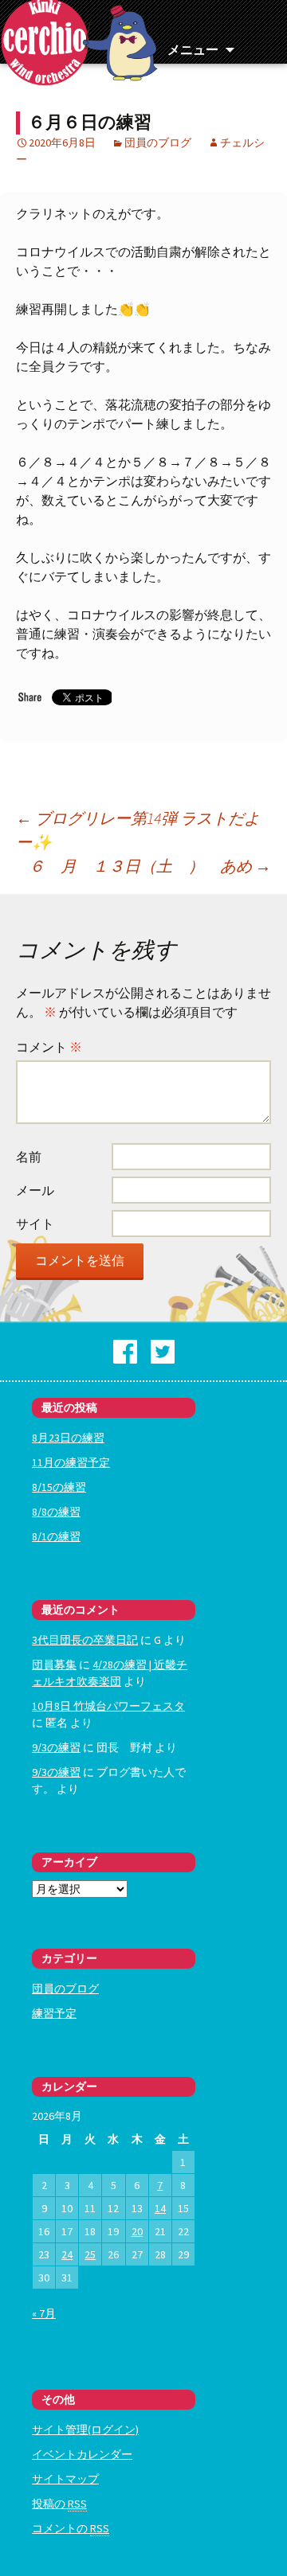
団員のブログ (158, 142)
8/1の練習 (56, 1536)
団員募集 (54, 1665)
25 (90, 2254)
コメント (49, 1047)
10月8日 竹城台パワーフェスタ (108, 1706)
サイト (35, 1224)
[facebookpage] (125, 1350)
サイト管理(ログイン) (85, 2430)
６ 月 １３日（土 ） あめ (150, 866)
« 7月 (44, 2313)
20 (137, 2231)
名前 (29, 1157)
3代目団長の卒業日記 (85, 1640)
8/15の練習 (59, 1487)
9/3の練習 (56, 1747)
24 (67, 2254)
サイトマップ (65, 2479)
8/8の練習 (56, 1512)
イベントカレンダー (82, 2454)
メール (35, 1190)
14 (160, 2208)
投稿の (59, 2504)
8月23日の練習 (68, 1438)
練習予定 (54, 2013)
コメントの (71, 2528)
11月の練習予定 (71, 1462)
